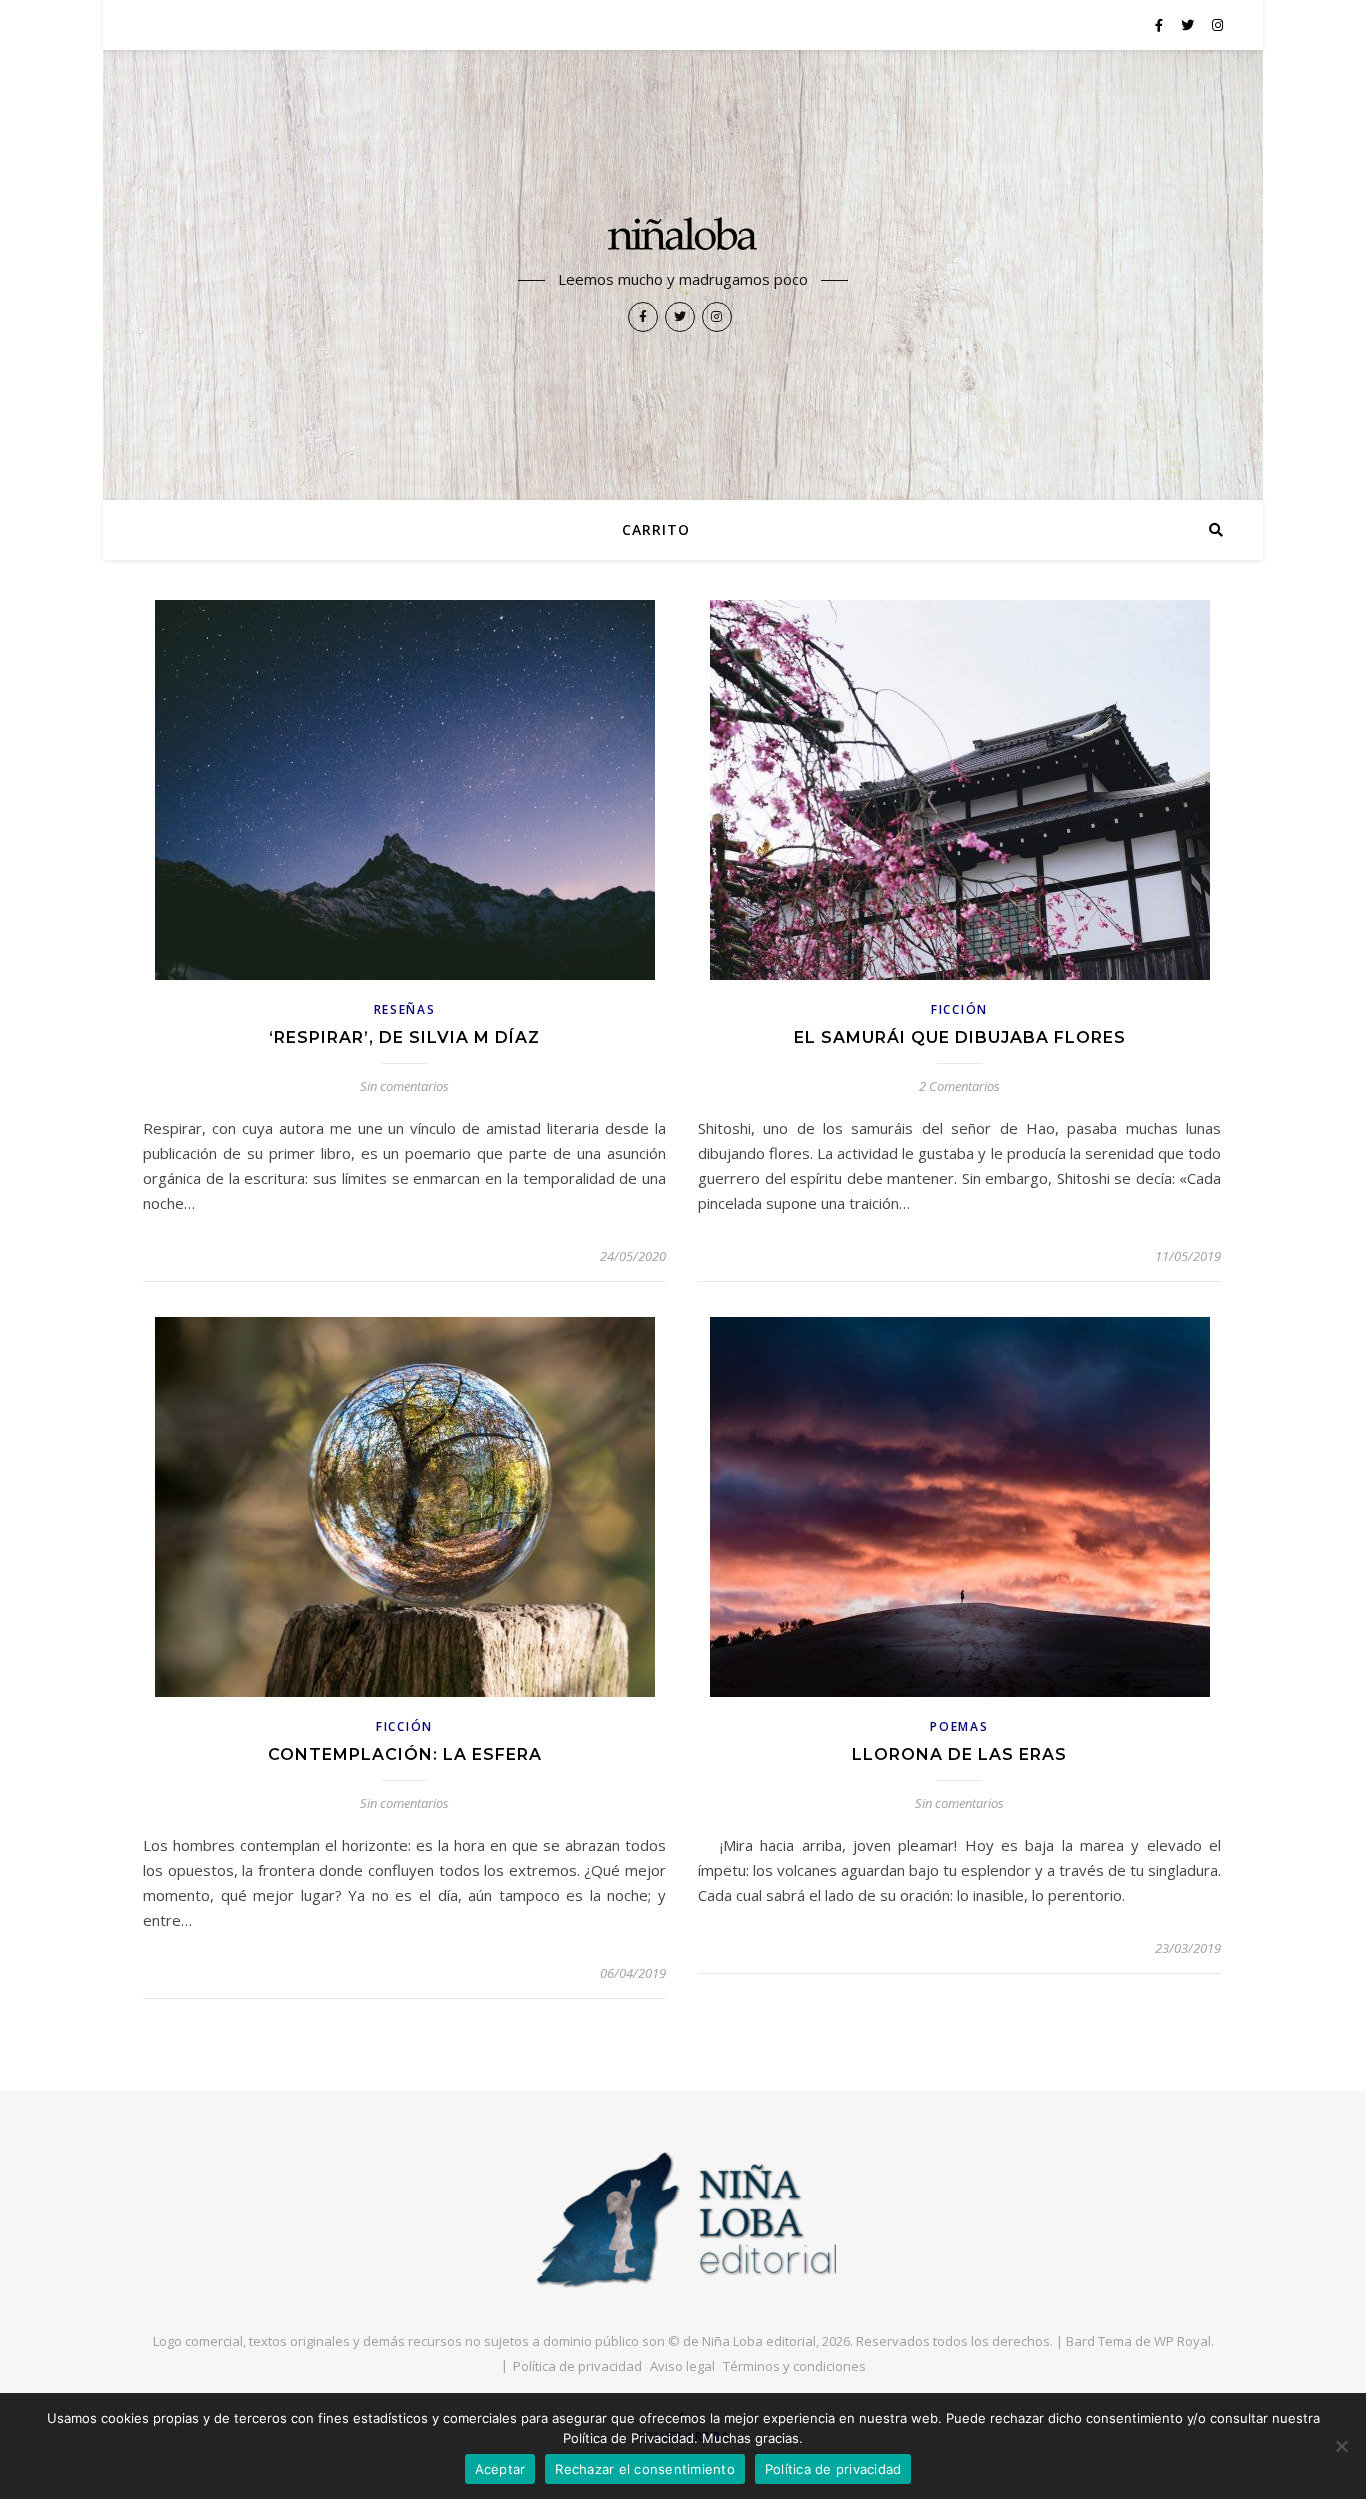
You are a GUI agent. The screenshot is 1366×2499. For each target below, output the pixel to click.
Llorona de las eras (959, 1754)
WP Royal (1182, 2341)
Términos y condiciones (794, 2366)
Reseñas (405, 1009)
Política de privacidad (577, 2366)
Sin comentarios (404, 1086)
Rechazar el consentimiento (645, 2469)
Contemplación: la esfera (405, 1754)
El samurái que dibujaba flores (960, 1037)
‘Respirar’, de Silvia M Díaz (404, 1037)
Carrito (656, 529)
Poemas (959, 1726)
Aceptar (500, 2469)
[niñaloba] (683, 237)
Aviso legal (682, 2366)
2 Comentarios (959, 1086)
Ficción (959, 1009)
